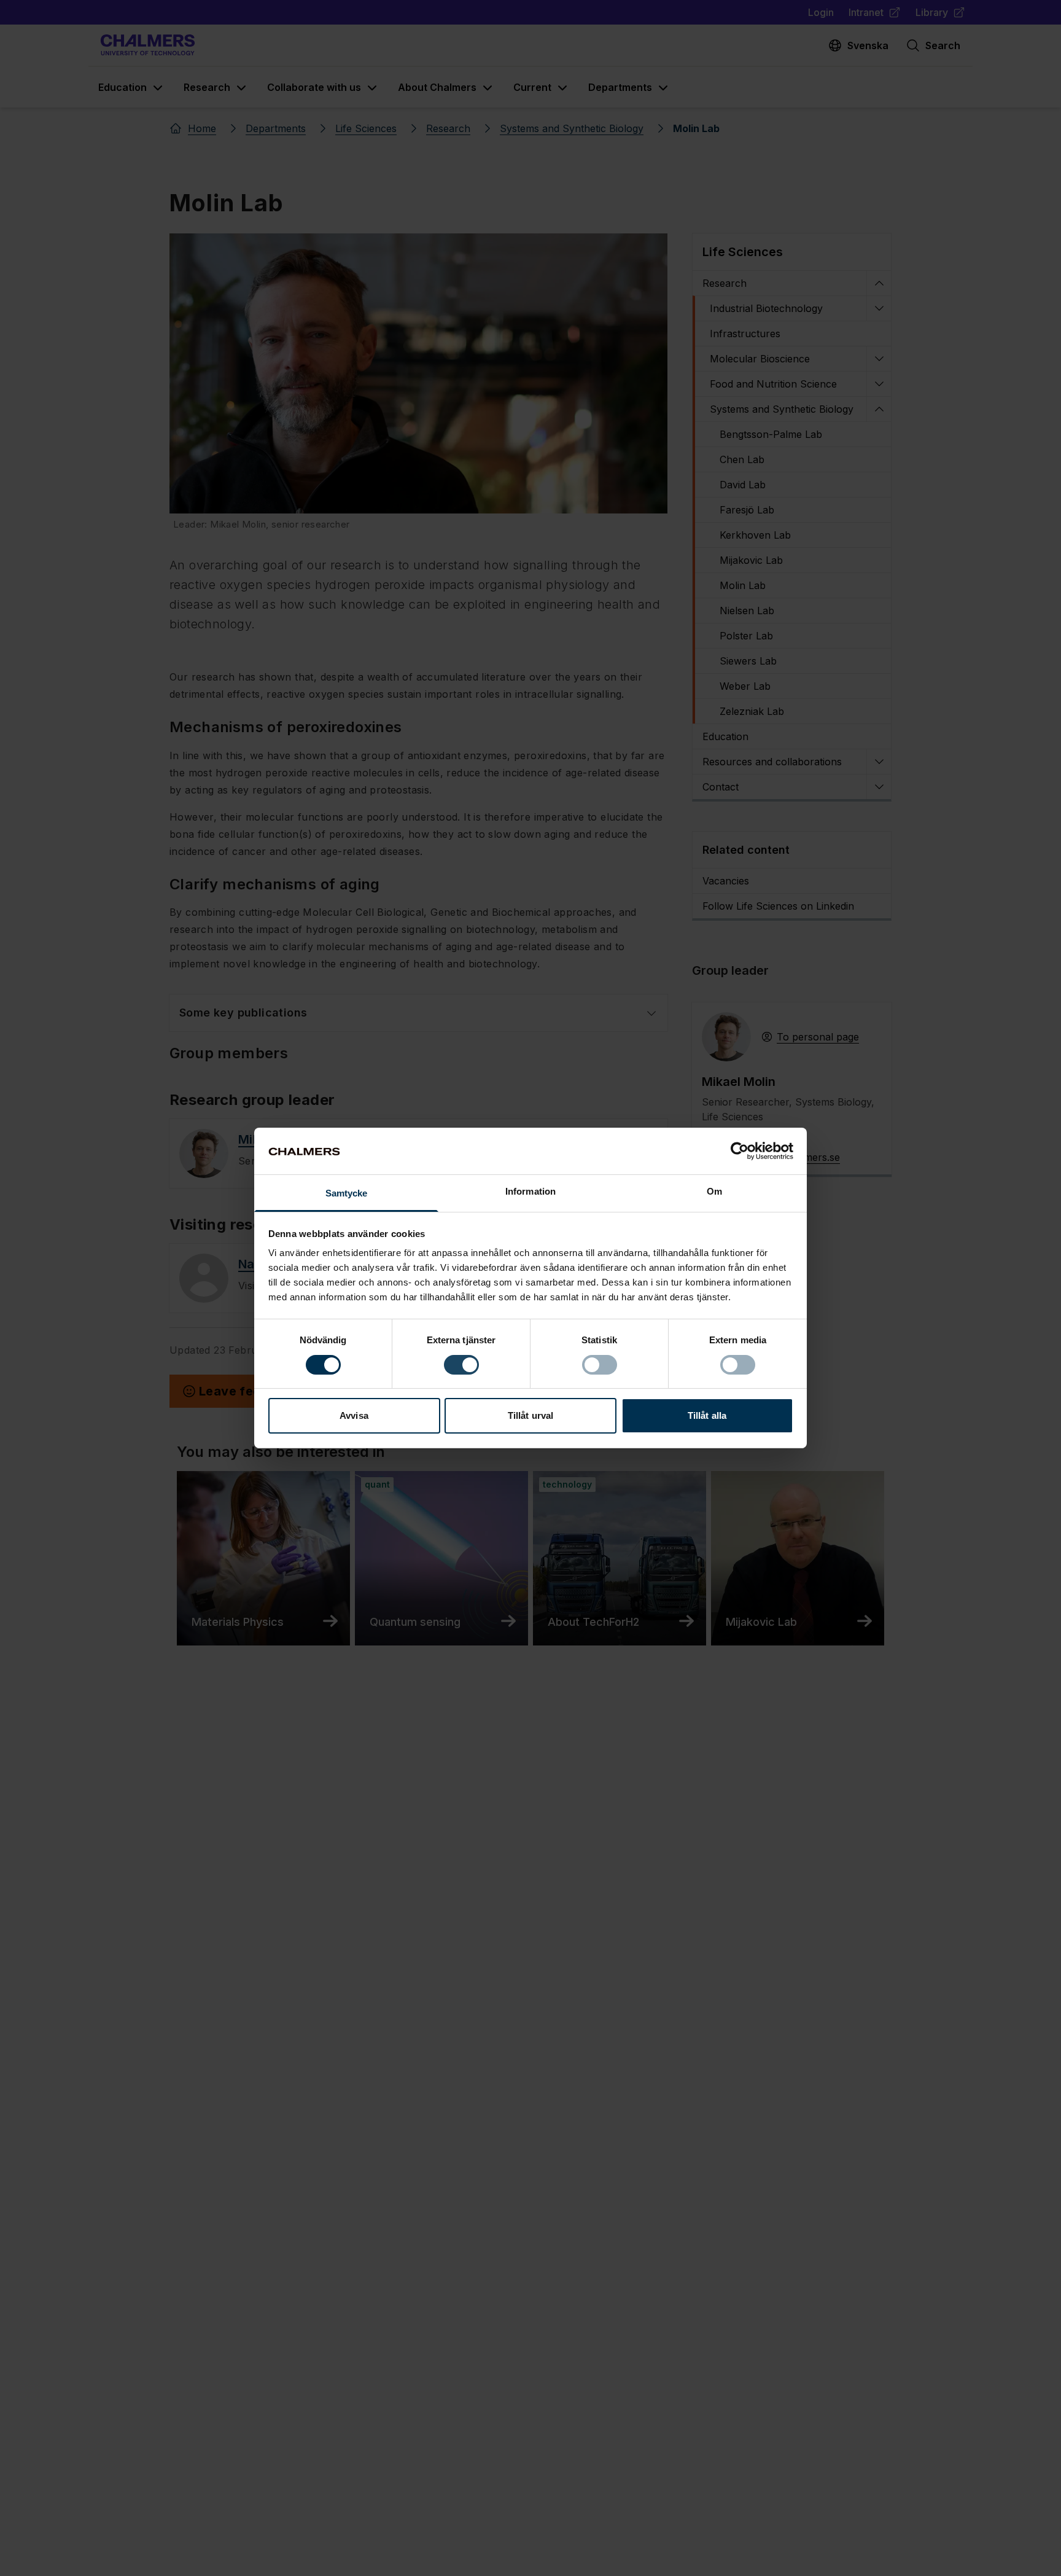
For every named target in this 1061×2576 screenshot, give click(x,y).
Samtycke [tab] (347, 1194)
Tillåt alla (707, 1416)
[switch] (461, 1365)
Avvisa (354, 1416)
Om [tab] (714, 1192)
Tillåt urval (530, 1416)
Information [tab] (530, 1192)
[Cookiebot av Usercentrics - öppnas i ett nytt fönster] (740, 1151)
